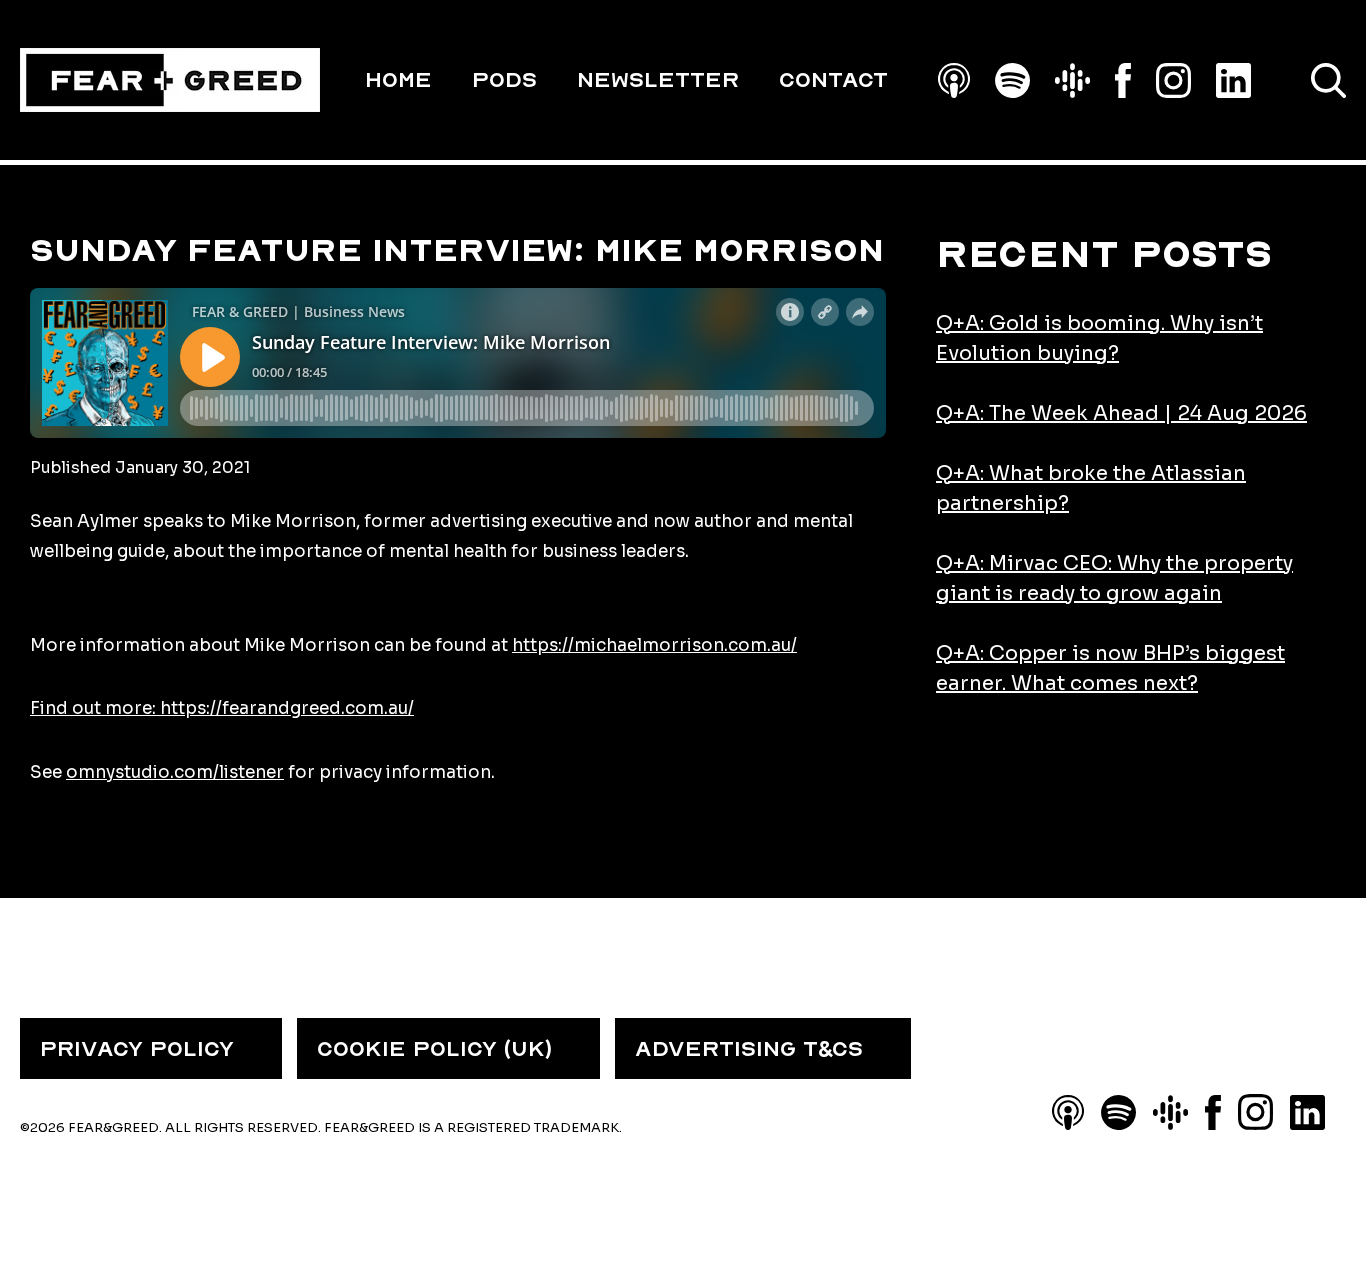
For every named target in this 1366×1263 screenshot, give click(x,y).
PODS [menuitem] (504, 80)
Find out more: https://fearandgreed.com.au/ (222, 708)
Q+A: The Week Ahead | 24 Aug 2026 (1121, 413)
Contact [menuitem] (833, 80)
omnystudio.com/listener (175, 772)
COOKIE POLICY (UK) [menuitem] (434, 1049)
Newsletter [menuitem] (658, 80)
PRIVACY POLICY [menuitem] (137, 1049)
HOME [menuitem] (398, 80)
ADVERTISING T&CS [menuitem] (749, 1049)
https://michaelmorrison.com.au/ (654, 645)
